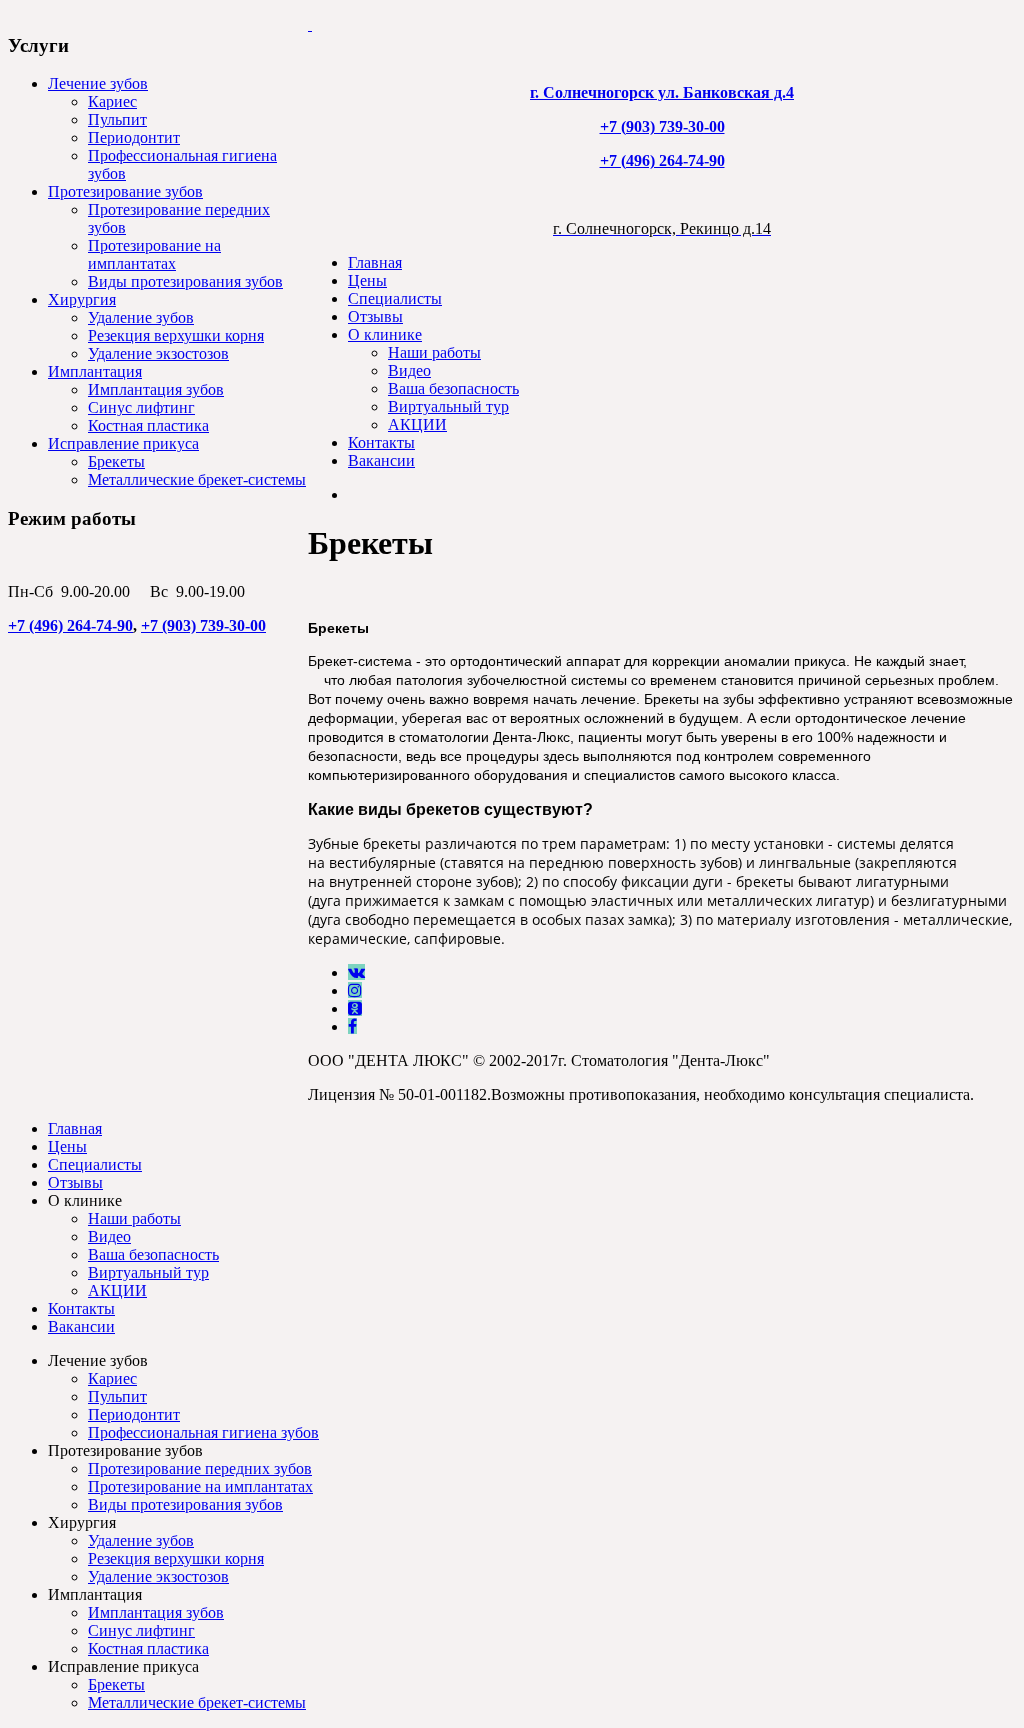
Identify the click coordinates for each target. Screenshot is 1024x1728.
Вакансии (381, 460)
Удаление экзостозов (158, 353)
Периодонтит (134, 137)
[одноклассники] (355, 1008)
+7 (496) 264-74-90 (70, 625)
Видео (409, 370)
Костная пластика (148, 425)
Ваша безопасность (453, 388)
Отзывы (375, 316)
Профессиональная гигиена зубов (203, 1432)
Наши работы (434, 352)
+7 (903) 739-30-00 (203, 625)
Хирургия (82, 299)
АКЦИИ (417, 424)
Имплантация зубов (156, 389)
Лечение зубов (98, 83)
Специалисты (395, 298)
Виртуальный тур (448, 406)
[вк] (356, 972)
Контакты (381, 442)
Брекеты (116, 461)
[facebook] (352, 1026)
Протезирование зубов (125, 191)
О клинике (385, 334)
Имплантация (95, 371)
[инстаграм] (355, 990)
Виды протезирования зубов (185, 281)
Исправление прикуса (123, 443)
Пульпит (117, 119)
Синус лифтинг (141, 407)
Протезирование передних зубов (200, 1468)
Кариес (112, 101)
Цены (367, 280)
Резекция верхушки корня (176, 335)
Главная (375, 262)
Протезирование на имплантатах (154, 254)
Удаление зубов (141, 317)
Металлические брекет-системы (197, 479)
